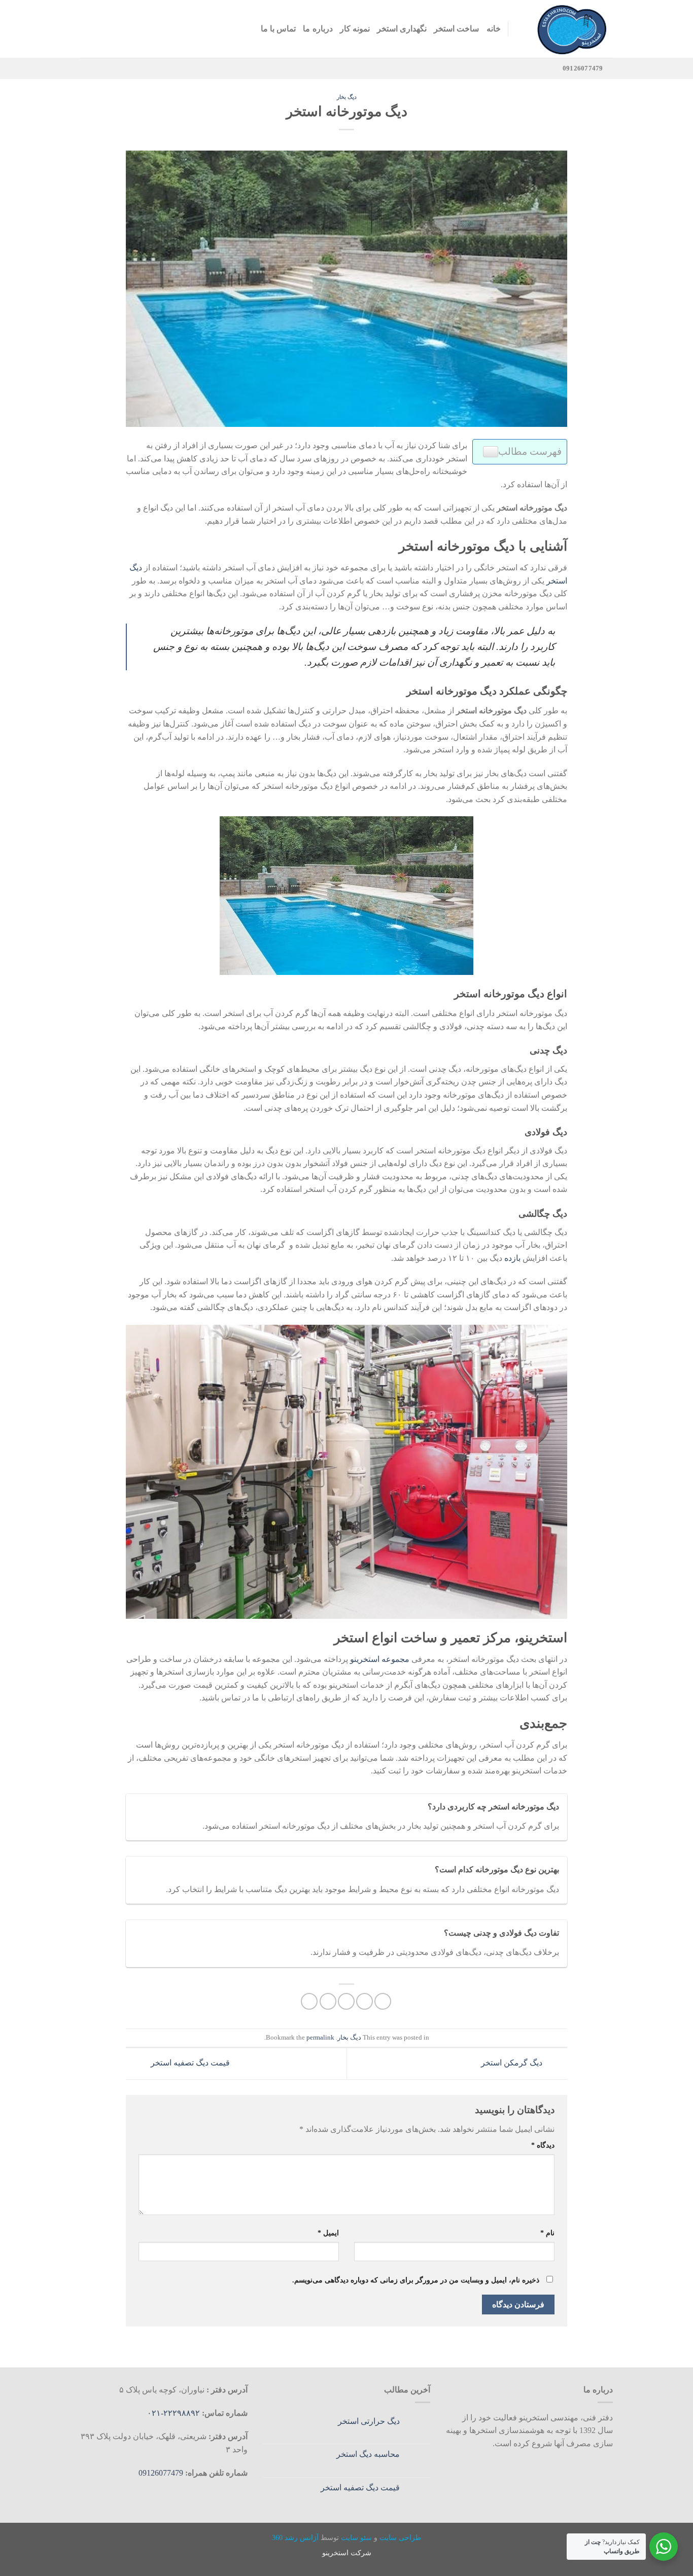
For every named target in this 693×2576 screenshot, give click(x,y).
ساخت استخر (456, 29)
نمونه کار (355, 29)
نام (547, 2233)
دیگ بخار (347, 97)
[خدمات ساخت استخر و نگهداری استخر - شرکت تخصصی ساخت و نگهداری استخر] (568, 29)
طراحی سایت (400, 2537)
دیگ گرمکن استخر (513, 2063)
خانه (494, 29)
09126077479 (161, 2473)
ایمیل (328, 2233)
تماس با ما (279, 29)
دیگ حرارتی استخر (369, 2421)
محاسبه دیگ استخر (368, 2454)
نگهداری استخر (402, 29)
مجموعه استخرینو (380, 1659)
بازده (512, 1258)
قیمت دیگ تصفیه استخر (189, 2063)
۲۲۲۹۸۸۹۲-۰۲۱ (175, 2413)
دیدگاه (543, 2145)
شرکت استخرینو (347, 2553)
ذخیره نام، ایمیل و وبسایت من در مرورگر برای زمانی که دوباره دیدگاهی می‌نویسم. (416, 2280)
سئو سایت (356, 2537)
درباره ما (318, 29)
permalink (320, 2038)
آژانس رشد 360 (295, 2537)
